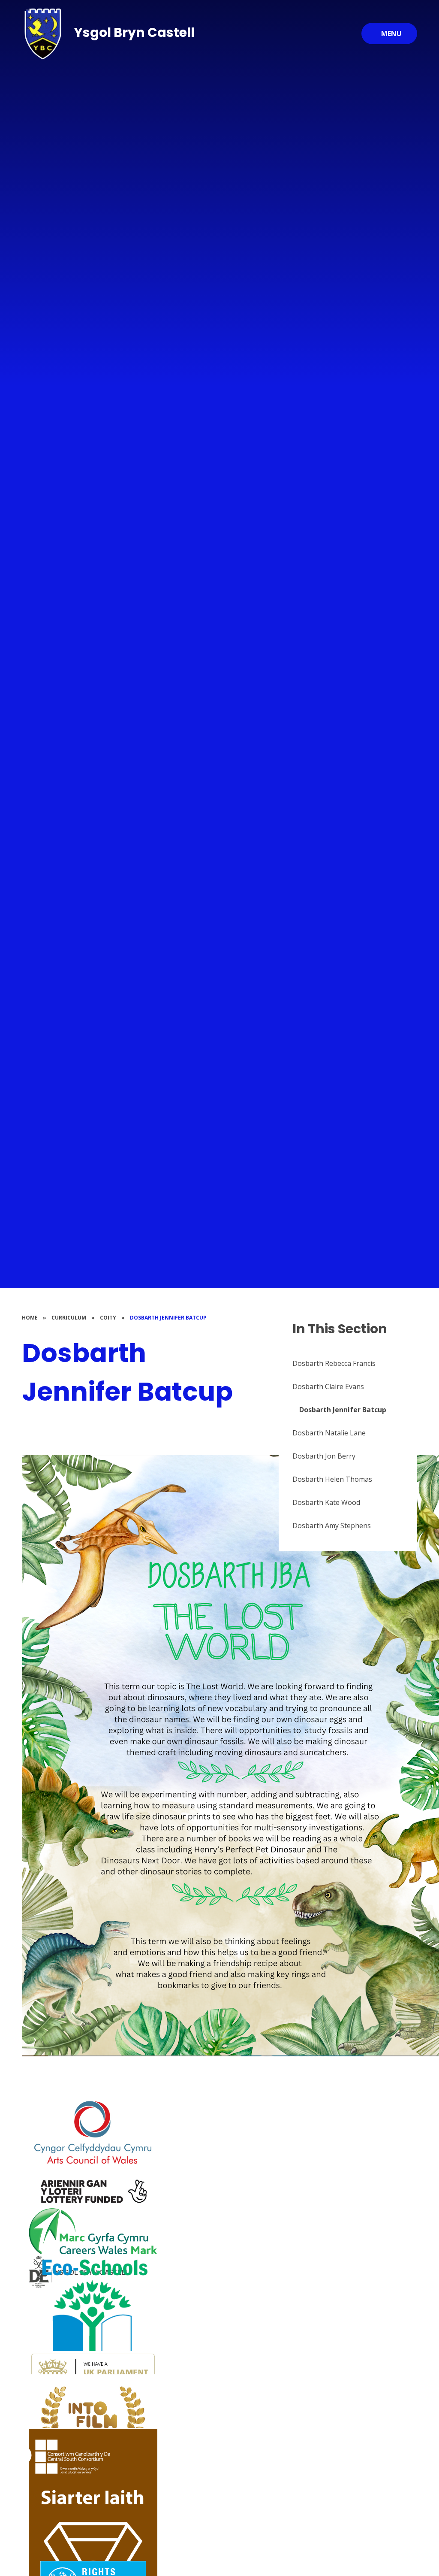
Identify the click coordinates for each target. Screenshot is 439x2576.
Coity (108, 1318)
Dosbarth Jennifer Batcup (168, 1318)
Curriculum (69, 1318)
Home (30, 1318)
